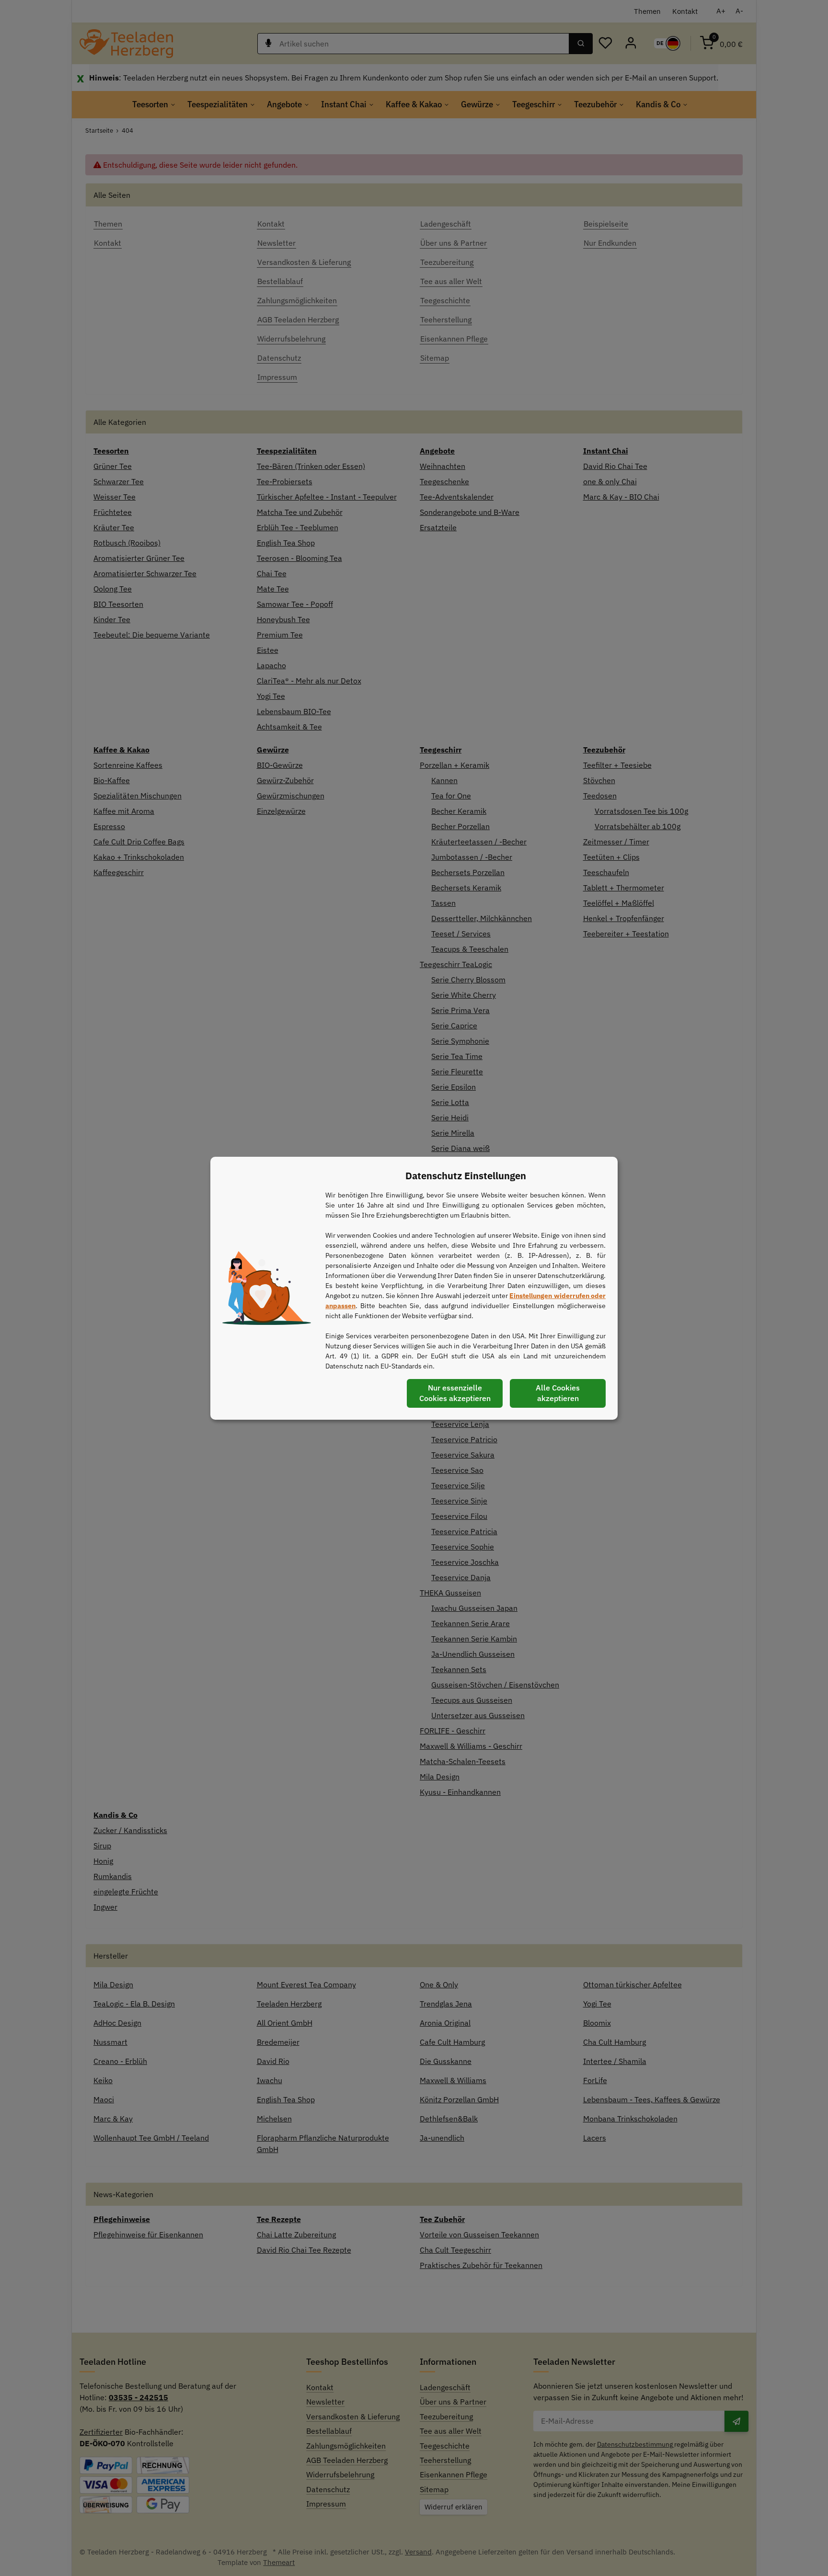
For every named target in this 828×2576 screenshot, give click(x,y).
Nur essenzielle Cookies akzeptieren (455, 1393)
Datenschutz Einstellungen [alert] (466, 1176)
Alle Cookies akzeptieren (558, 1393)
